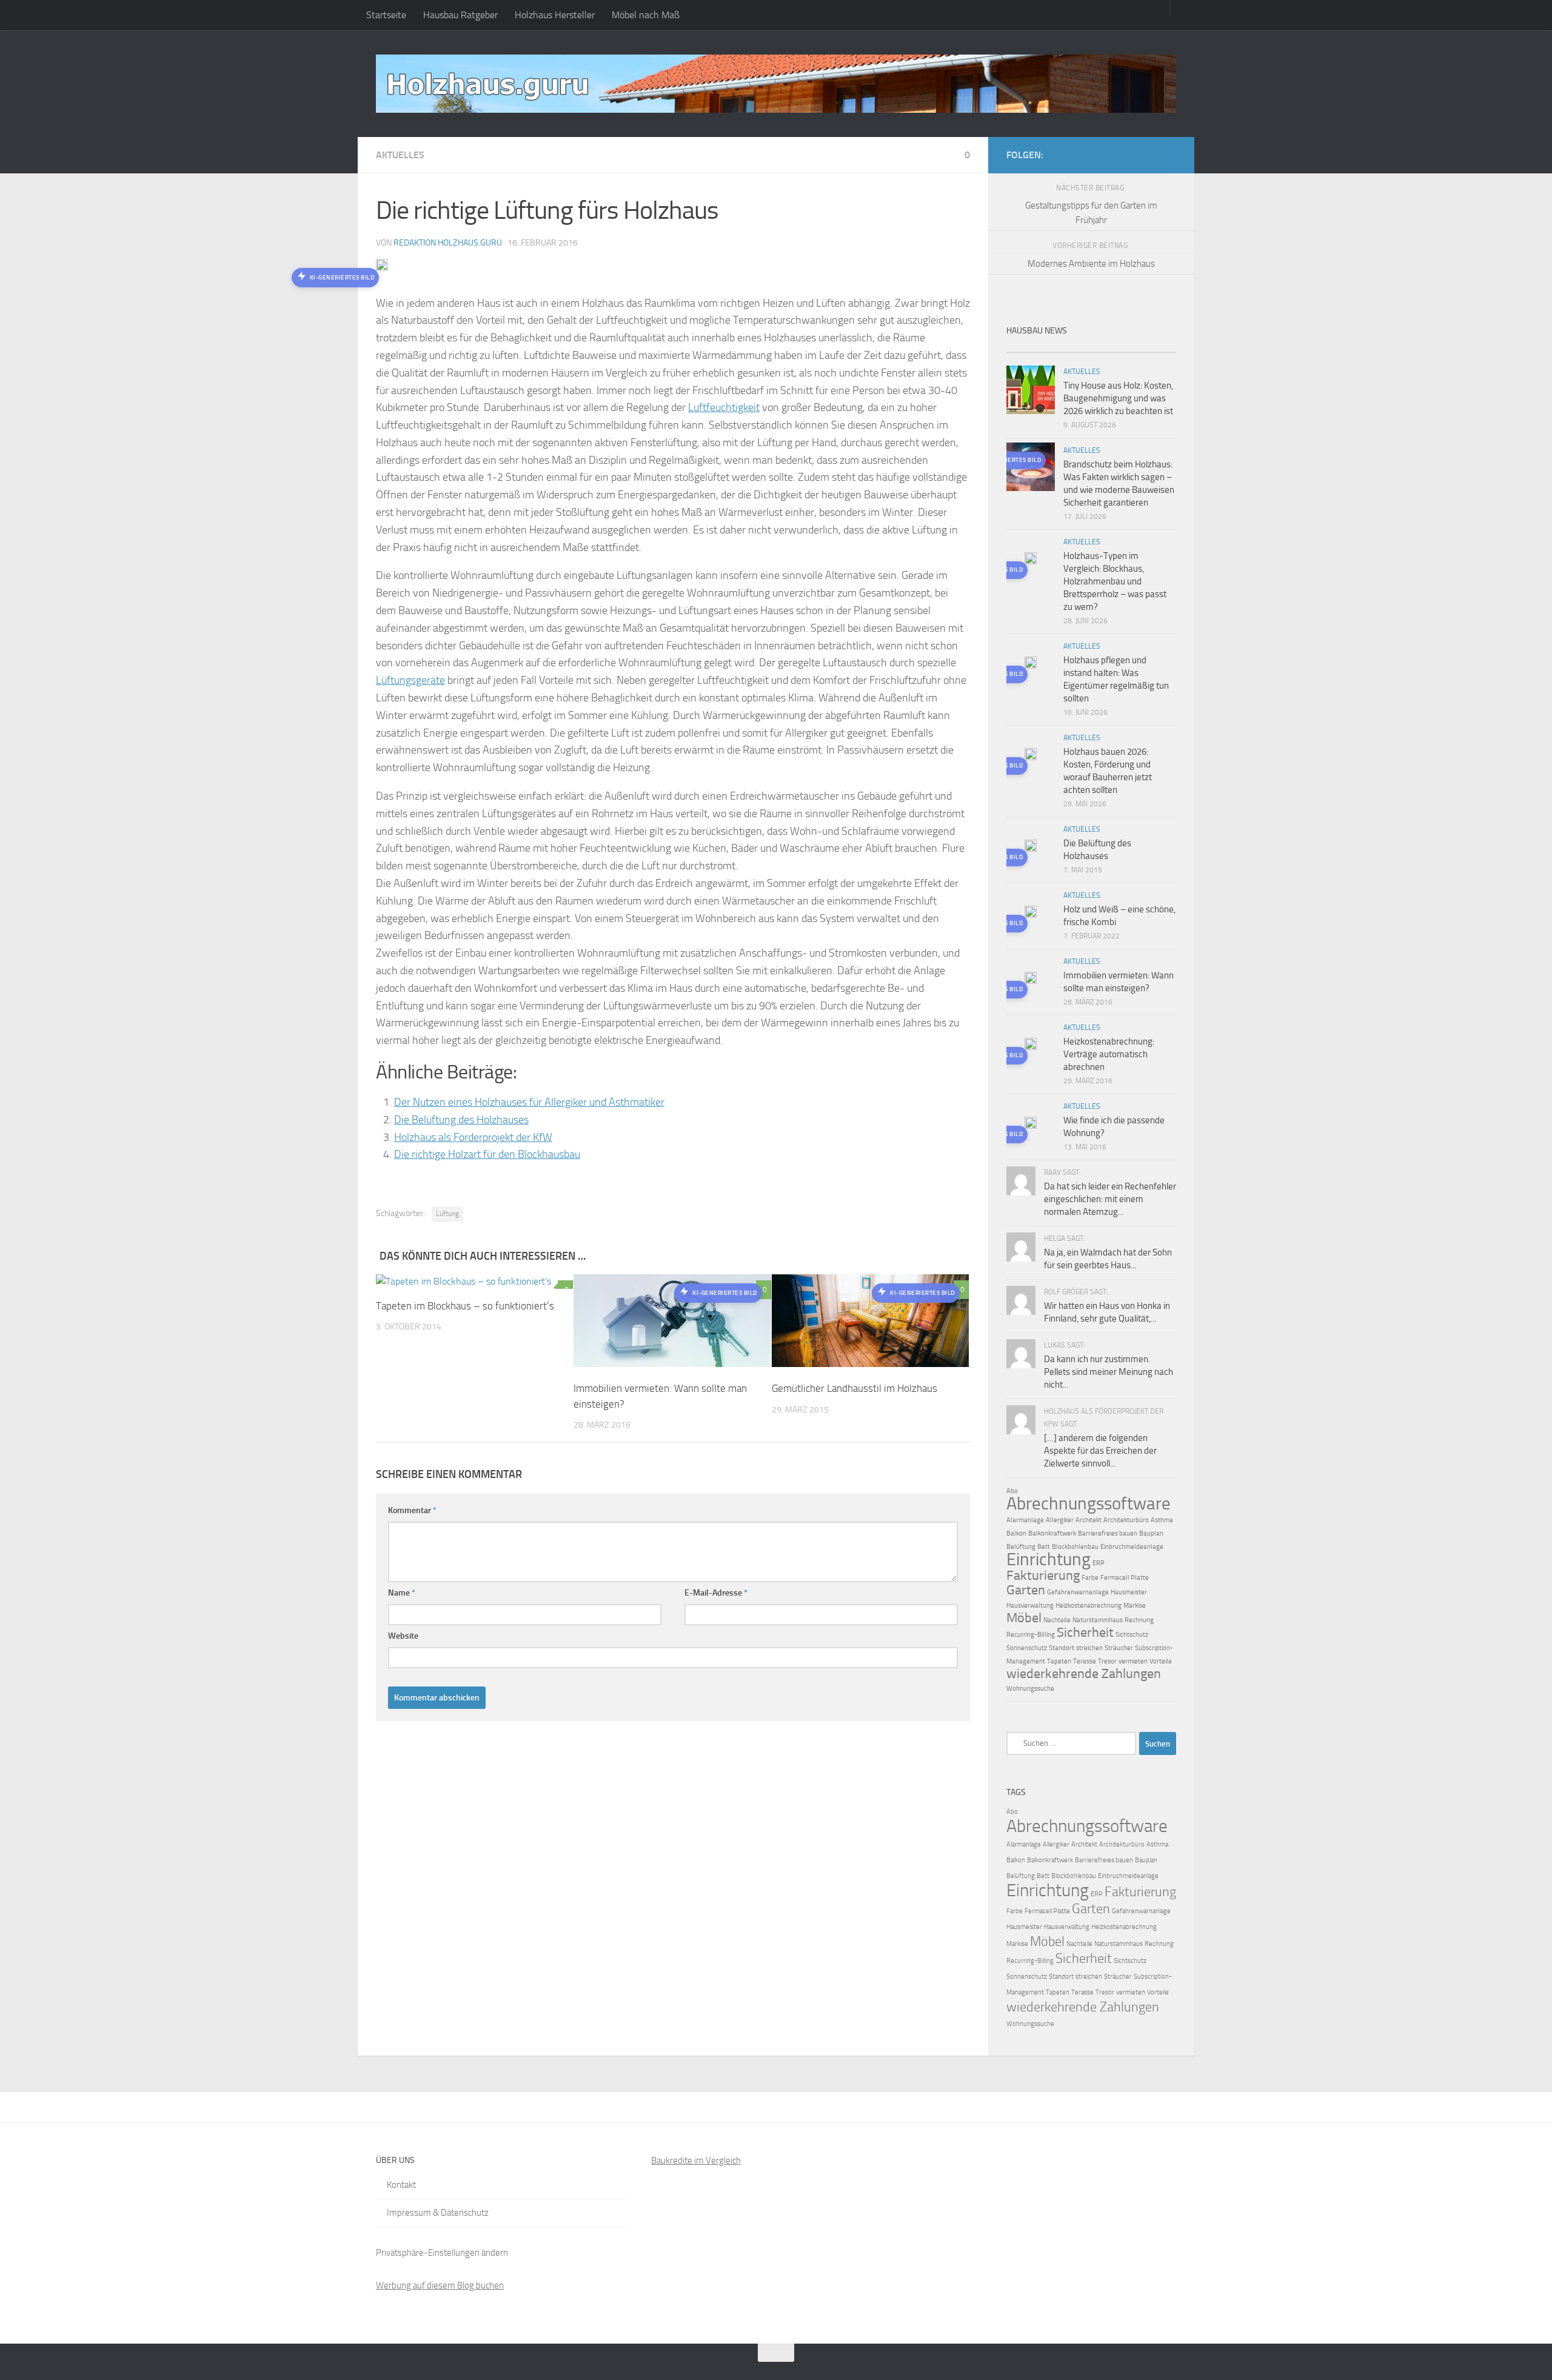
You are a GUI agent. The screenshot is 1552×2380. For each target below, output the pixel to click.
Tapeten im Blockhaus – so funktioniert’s (465, 1306)
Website (403, 1636)
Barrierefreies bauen (1108, 1533)
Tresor (1107, 1661)
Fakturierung (1043, 1576)
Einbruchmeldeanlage (1132, 1547)
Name (402, 1593)
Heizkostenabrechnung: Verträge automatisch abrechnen (1109, 1054)
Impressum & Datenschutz (438, 2213)
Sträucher (1119, 1648)
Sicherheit (1085, 1633)
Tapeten (1059, 1661)
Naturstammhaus (1098, 1620)
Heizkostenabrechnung (1089, 1606)
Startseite (386, 15)
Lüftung (447, 1214)
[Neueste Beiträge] (1028, 348)
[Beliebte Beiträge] (1070, 348)
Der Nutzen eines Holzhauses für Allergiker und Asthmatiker (529, 1102)
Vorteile (1161, 1661)
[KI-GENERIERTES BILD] (1031, 560)
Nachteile (1057, 1620)
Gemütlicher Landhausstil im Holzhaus (855, 1388)
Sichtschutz (1132, 1635)
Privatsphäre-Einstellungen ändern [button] (442, 2253)
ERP (1099, 1563)
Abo (1012, 1491)
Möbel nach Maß (646, 15)
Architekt (1089, 1520)
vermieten (1133, 1661)
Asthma (1162, 1520)
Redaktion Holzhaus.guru (448, 243)
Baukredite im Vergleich (696, 2161)
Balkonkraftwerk (1052, 1533)
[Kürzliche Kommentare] (1112, 348)
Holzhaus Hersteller (555, 15)
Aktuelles (400, 155)
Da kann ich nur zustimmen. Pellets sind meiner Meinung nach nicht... (1109, 1372)
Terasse (1085, 1661)
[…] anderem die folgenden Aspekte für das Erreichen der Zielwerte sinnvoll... (1100, 1451)
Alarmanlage (1025, 1520)
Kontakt (401, 2185)
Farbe (1090, 1578)
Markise (1135, 1606)
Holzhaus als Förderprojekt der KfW (473, 1137)
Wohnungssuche (1030, 1689)
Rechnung (1139, 1620)
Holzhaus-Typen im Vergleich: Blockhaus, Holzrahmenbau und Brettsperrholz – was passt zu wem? (1115, 581)
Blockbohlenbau (1075, 1547)
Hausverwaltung (1030, 1606)
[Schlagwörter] (1155, 348)
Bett (1044, 1547)
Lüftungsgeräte (410, 680)
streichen (1089, 1648)
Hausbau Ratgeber (460, 15)
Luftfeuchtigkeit (724, 407)
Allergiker (1060, 1520)
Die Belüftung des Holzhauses (461, 1120)
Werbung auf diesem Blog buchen (440, 2285)
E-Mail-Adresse (716, 1593)
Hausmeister (1129, 1592)
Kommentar (412, 1510)
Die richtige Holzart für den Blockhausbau (487, 1154)
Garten (1026, 1590)
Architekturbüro (1126, 1520)
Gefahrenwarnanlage (1078, 1592)
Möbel (1024, 1618)
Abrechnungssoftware (1089, 1503)
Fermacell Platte (1125, 1578)
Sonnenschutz (1027, 1648)
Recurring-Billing (1031, 1635)
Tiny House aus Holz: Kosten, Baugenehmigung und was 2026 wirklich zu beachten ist (1118, 398)
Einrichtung (1049, 1559)
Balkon (1016, 1533)
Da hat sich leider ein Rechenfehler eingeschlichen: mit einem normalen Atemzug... (1110, 1199)
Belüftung (1021, 1547)
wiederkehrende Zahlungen (1084, 1674)
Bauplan (1151, 1533)
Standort (1062, 1648)
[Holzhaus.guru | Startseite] (776, 84)
